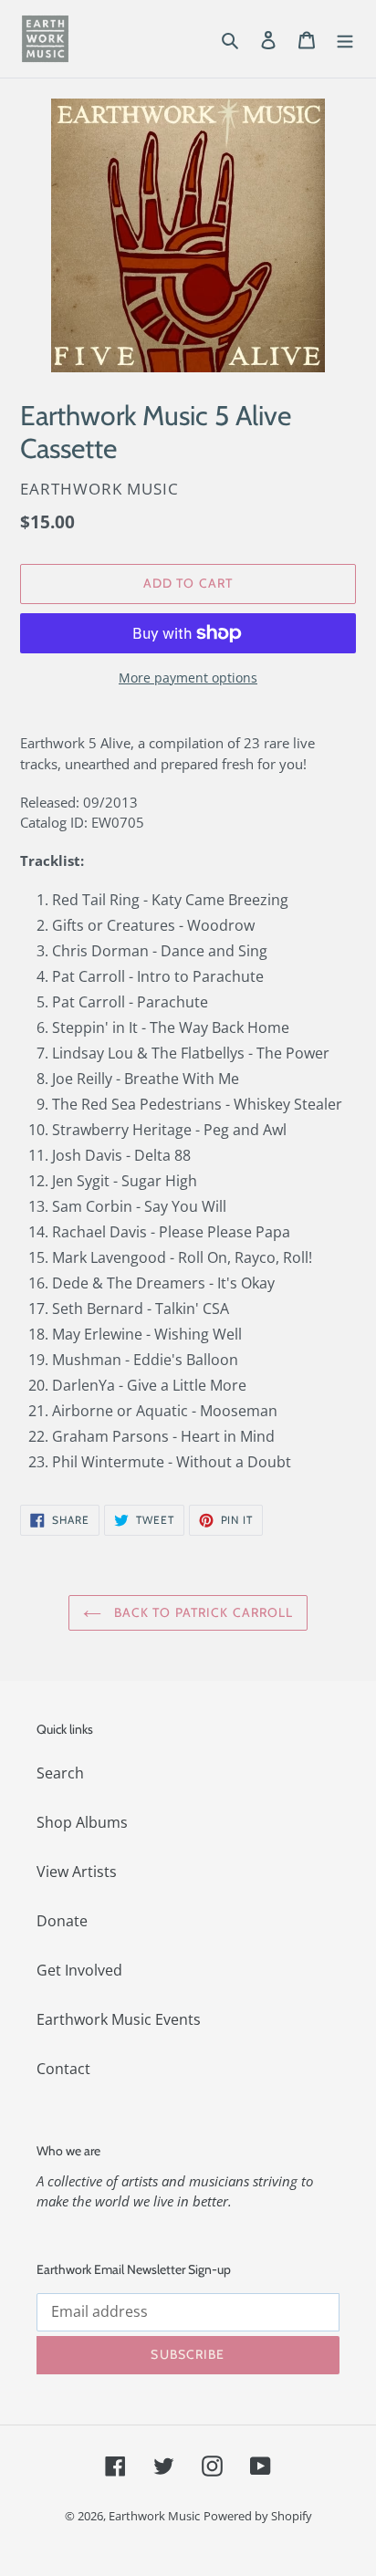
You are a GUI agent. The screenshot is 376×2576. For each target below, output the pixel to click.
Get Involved (79, 1970)
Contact (63, 2069)
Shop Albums (82, 1822)
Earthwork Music (154, 2516)
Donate (62, 1921)
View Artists (77, 1872)
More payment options (188, 678)
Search (60, 1773)
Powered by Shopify (258, 2516)
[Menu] (345, 38)
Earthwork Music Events (119, 2019)
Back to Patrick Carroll (202, 1612)
